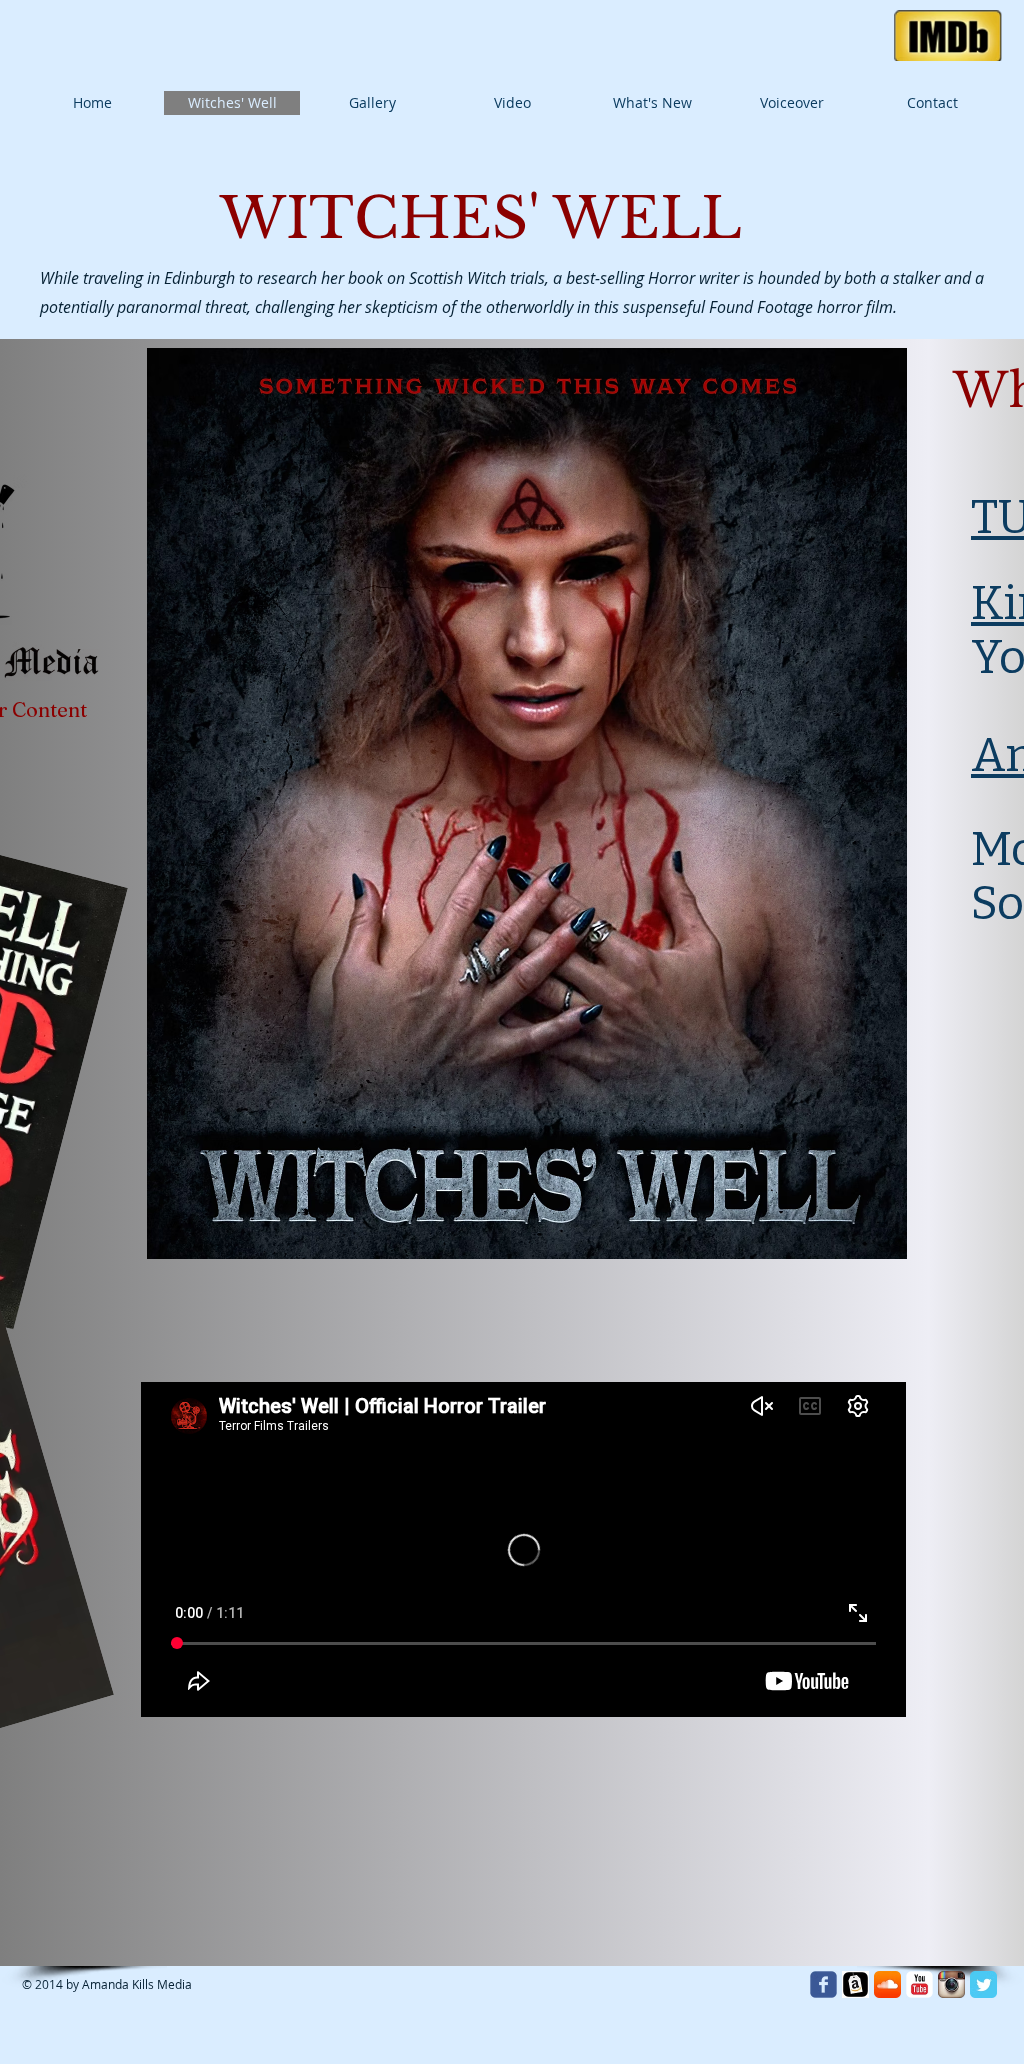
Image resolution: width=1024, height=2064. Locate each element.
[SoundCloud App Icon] (887, 1984)
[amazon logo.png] (855, 1984)
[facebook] (823, 1984)
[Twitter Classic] (983, 1984)
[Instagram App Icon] (951, 1984)
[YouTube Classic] (919, 1984)
